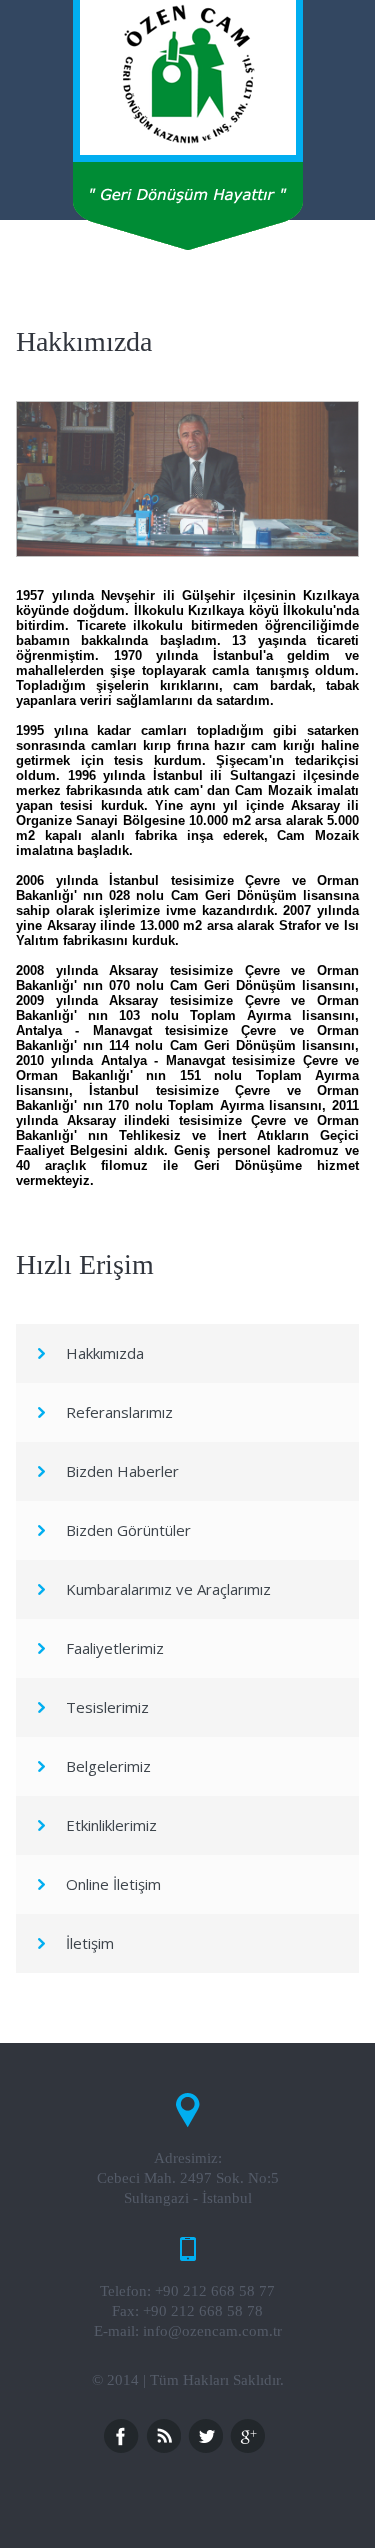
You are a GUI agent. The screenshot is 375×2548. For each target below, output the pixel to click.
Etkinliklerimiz (111, 1825)
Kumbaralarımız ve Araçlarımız (168, 1589)
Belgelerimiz (108, 1766)
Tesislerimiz (107, 1707)
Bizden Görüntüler (128, 1530)
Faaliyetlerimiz (115, 1648)
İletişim (90, 1943)
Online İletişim (113, 1884)
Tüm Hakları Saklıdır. (217, 2380)
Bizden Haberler (122, 1471)
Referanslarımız (119, 1412)
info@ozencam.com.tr (212, 2331)
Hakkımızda (105, 1353)
